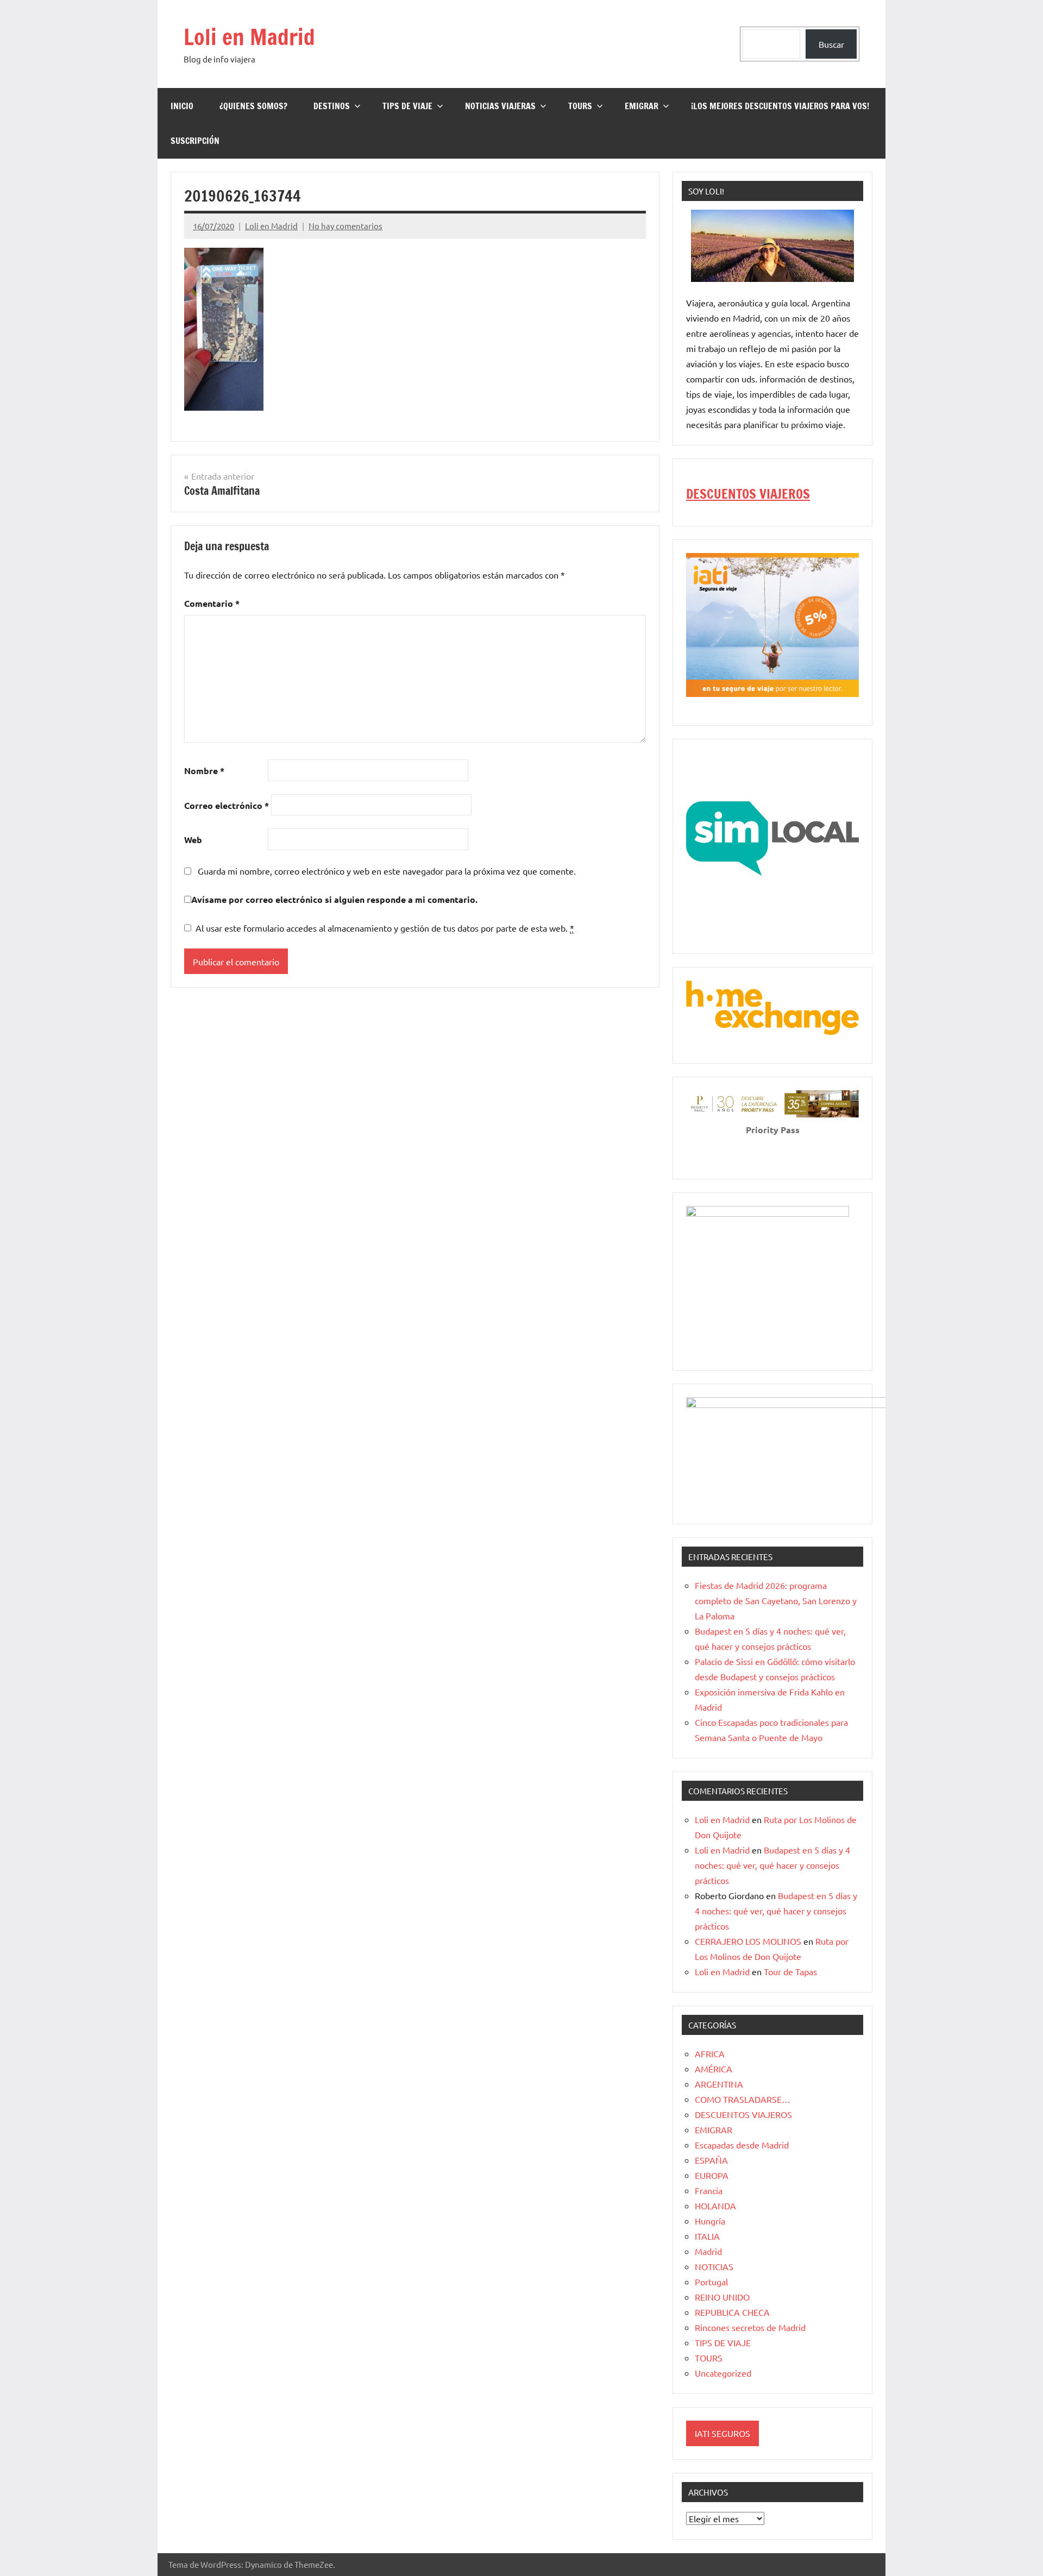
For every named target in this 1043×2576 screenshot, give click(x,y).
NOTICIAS (714, 2266)
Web (193, 840)
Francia (709, 2190)
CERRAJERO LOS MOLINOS (748, 1941)
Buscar (831, 44)
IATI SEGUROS (722, 2433)
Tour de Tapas (790, 1971)
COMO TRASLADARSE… (743, 2099)
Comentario (212, 603)
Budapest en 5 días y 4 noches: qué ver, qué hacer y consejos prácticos (772, 1865)
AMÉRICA (714, 2069)
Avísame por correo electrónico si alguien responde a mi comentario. (334, 899)
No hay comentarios (345, 226)
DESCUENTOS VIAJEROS (748, 494)
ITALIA (707, 2236)
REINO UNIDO (722, 2297)
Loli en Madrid (249, 37)
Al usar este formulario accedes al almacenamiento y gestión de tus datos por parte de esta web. (385, 928)
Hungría (710, 2221)
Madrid (708, 2251)
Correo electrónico (227, 805)
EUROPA (712, 2175)
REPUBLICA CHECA (732, 2312)
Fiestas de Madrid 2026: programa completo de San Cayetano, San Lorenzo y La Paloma (776, 1600)
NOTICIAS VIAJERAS (500, 106)
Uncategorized (723, 2373)
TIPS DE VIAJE (407, 106)
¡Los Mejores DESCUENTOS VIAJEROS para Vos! (780, 106)
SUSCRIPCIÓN (195, 141)
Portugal (711, 2282)
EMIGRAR (642, 106)
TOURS (580, 106)
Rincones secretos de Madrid (750, 2327)
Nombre (204, 771)
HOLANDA (715, 2206)
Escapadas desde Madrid (742, 2145)
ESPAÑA (711, 2160)
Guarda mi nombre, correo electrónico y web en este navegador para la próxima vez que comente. (387, 871)
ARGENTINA (719, 2084)
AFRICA (710, 2053)
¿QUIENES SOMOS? (253, 106)
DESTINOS (332, 106)
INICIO (182, 106)
